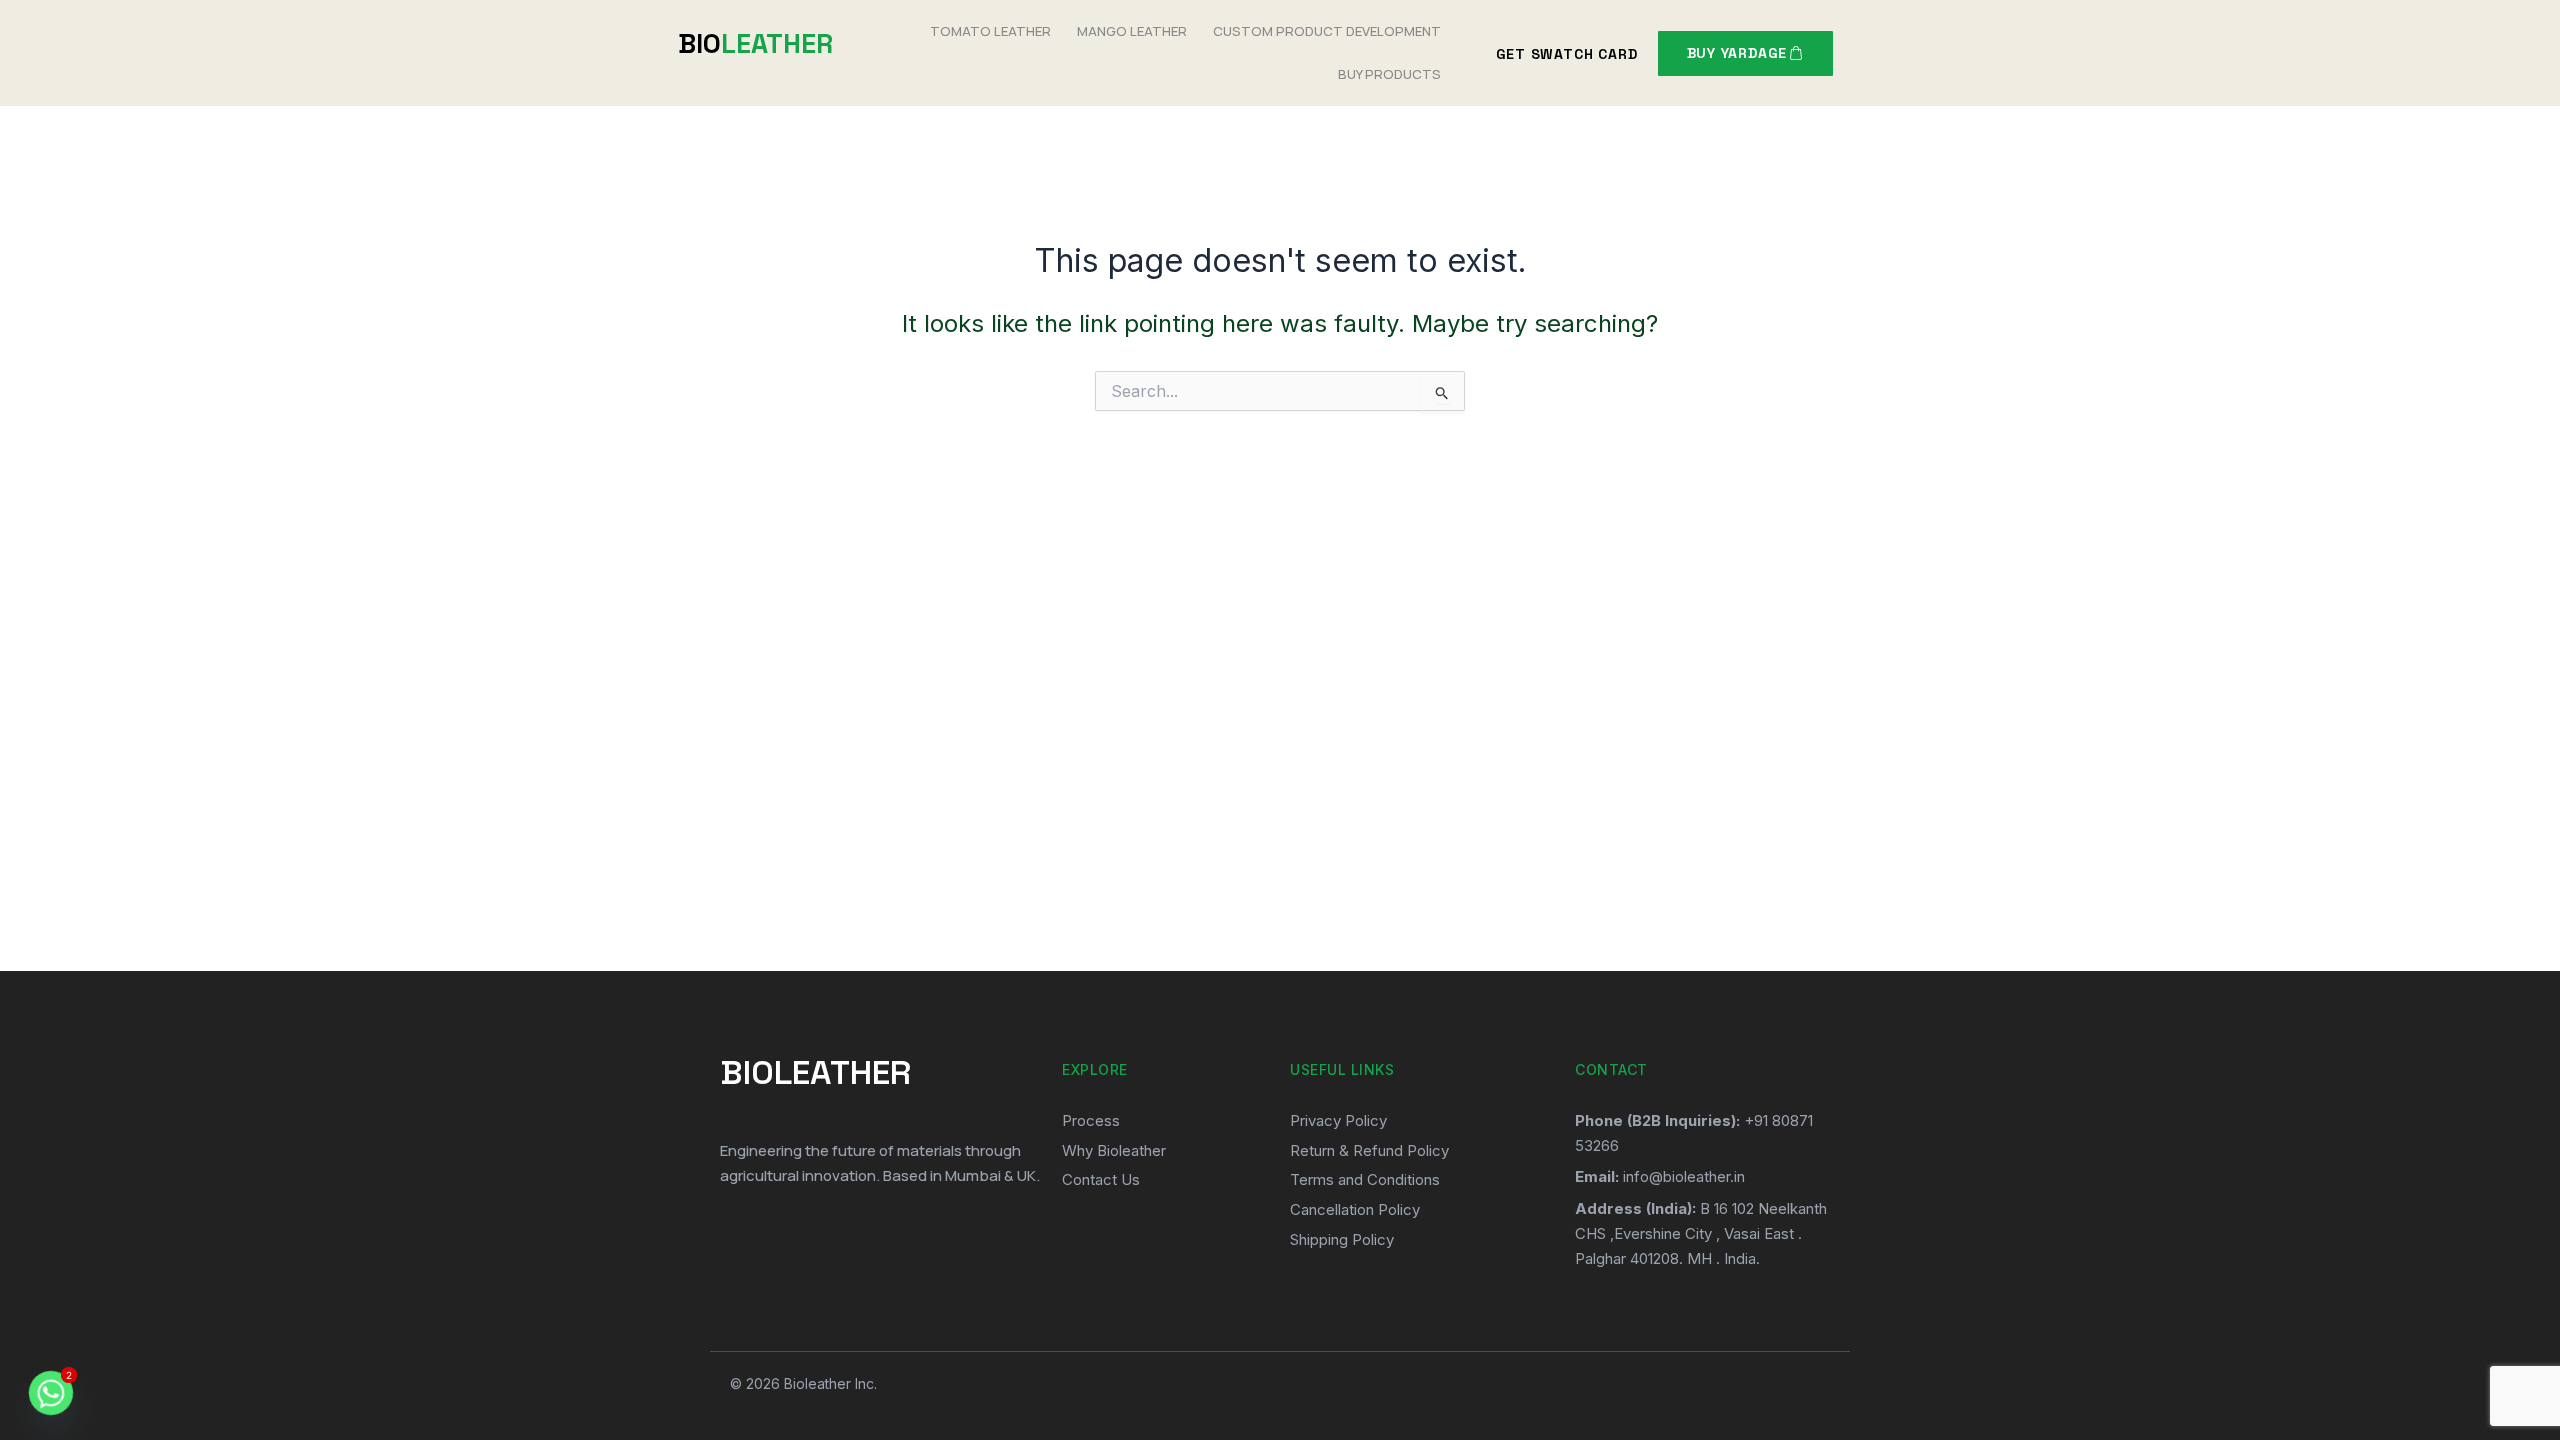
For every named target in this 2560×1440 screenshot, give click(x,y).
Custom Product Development (1327, 31)
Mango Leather (1132, 31)
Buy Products (1389, 74)
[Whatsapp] (51, 1393)
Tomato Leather (990, 31)
